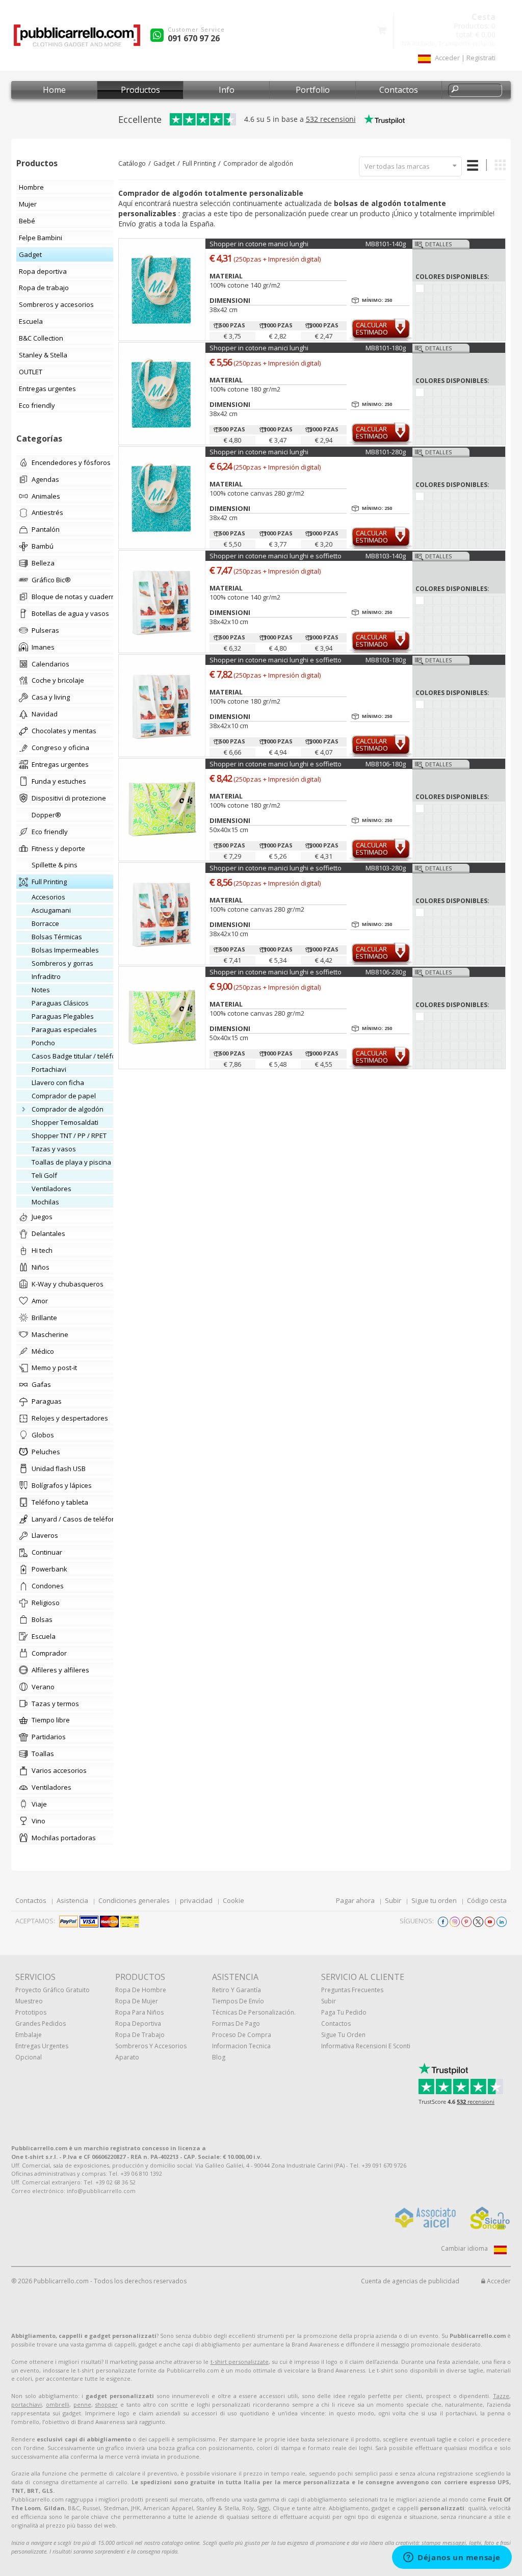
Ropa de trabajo (140, 2035)
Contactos (399, 90)
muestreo (29, 2001)
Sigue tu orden (434, 1900)
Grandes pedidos (41, 2024)
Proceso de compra (242, 2035)
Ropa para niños (139, 2012)
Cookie (233, 1900)
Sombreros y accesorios (151, 2046)
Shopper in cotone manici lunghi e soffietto (276, 556)
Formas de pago (236, 2024)
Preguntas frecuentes (352, 1990)
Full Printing (199, 163)
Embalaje (29, 2035)
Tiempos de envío (238, 2001)
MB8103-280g (386, 868)
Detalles (438, 244)
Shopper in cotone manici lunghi (259, 244)
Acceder (498, 2281)
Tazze (501, 2396)
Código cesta (487, 1900)
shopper (106, 2404)
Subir (393, 1900)
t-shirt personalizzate (240, 2362)
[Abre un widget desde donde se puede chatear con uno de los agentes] (452, 2558)
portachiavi (27, 2404)
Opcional (29, 2057)
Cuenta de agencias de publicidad (410, 2281)
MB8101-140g (386, 244)
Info (227, 90)
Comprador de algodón (258, 163)
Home (54, 90)
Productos (140, 90)
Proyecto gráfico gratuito (53, 1990)
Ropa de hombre (141, 1990)
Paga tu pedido (344, 2012)
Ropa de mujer (137, 2001)
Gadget (164, 163)
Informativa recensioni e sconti (366, 2046)
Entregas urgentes (42, 2046)
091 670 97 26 (194, 38)
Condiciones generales (134, 1900)
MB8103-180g (386, 660)
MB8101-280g (386, 452)
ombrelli (58, 2404)
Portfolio (313, 90)
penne (82, 2404)
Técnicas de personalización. (254, 2012)
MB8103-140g (386, 556)
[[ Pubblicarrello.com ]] (77, 39)
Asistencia (72, 1900)
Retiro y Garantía (237, 1990)
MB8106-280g (386, 972)
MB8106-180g (386, 764)
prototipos (31, 2012)
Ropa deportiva (138, 2024)
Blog (219, 2057)
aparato (127, 2057)
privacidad (196, 1900)
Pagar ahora (355, 1900)
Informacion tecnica (241, 2046)
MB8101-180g (386, 348)
